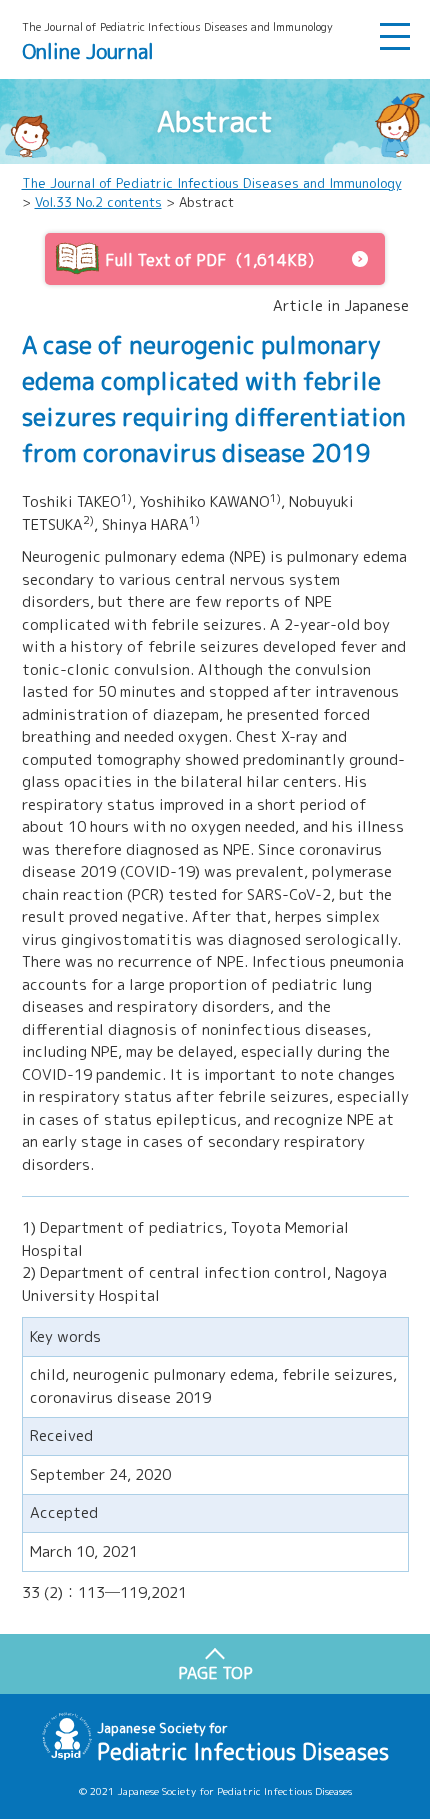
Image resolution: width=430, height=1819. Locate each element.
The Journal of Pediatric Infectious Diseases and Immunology (212, 183)
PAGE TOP (215, 1673)
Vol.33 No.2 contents (98, 202)
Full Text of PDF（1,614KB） (214, 260)
